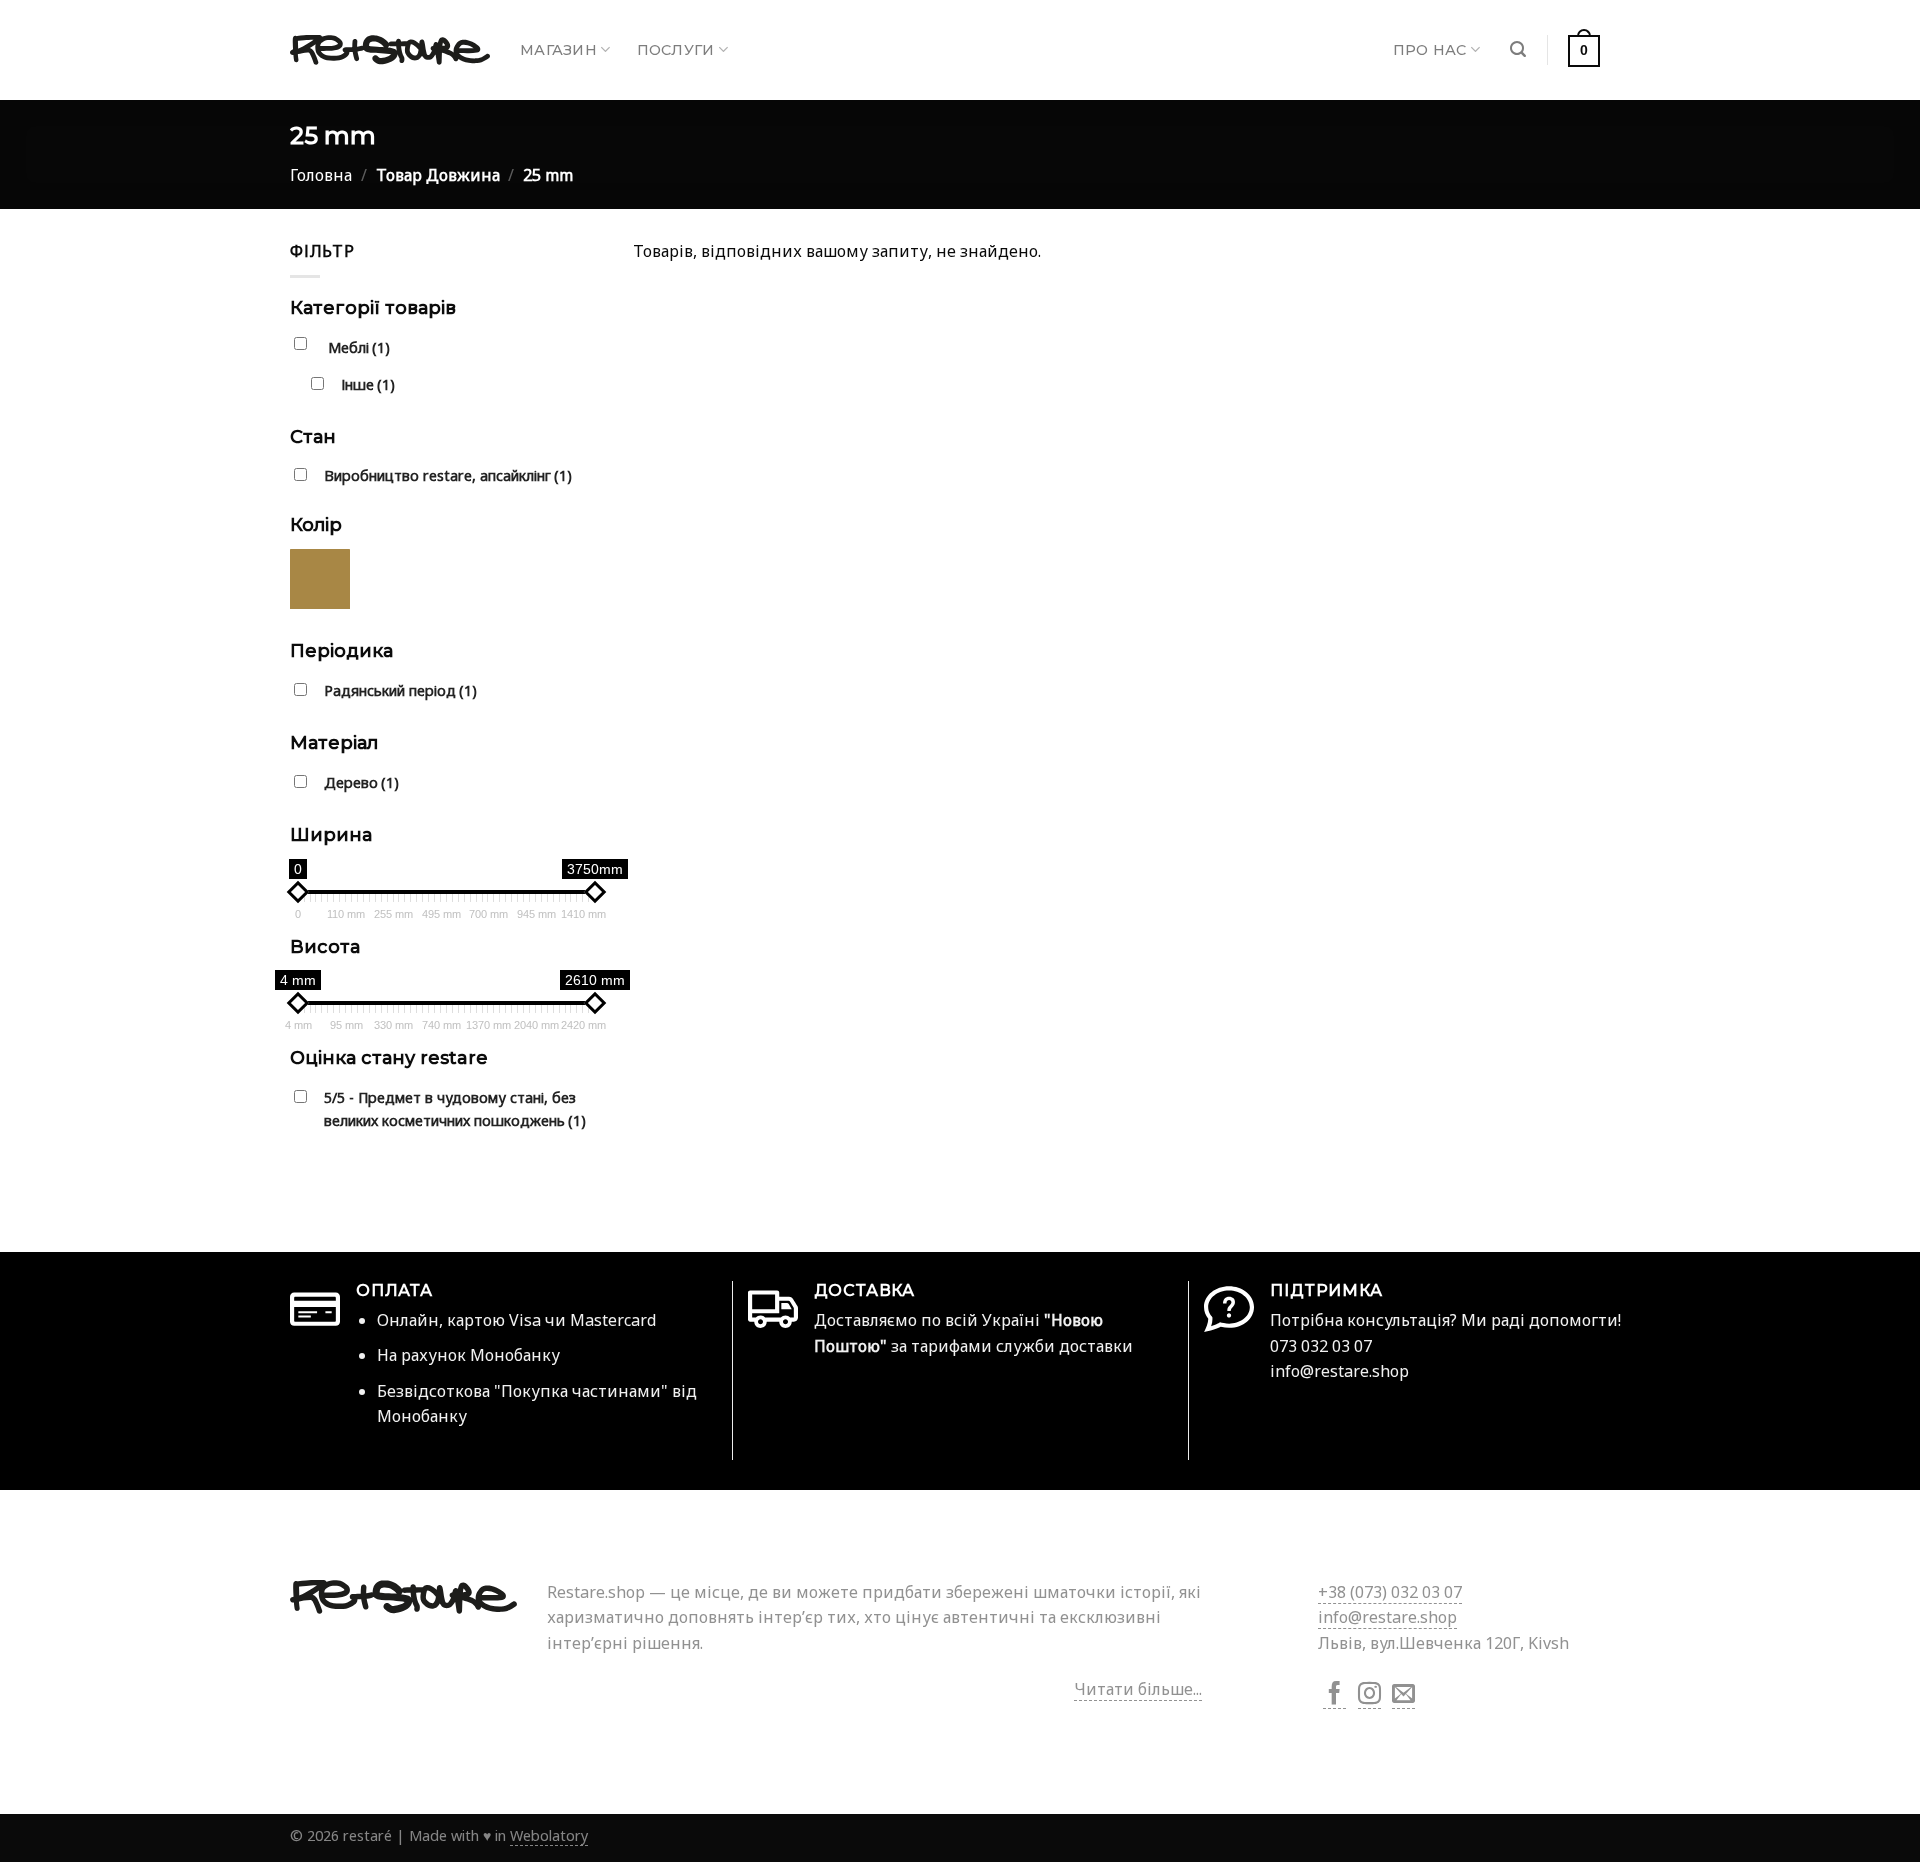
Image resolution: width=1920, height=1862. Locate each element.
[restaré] (390, 50)
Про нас (1430, 50)
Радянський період (400, 690)
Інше (368, 384)
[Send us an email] (1403, 1695)
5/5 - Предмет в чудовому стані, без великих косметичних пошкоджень (455, 1109)
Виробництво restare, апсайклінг (448, 475)
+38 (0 (1390, 1592)
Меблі (359, 347)
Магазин (558, 50)
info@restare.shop (1387, 1617)
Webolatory (549, 1835)
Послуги (676, 50)
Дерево (361, 782)
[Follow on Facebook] (1334, 1695)
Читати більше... (1138, 1689)
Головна (321, 175)
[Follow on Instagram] (1369, 1695)
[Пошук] (1518, 49)
